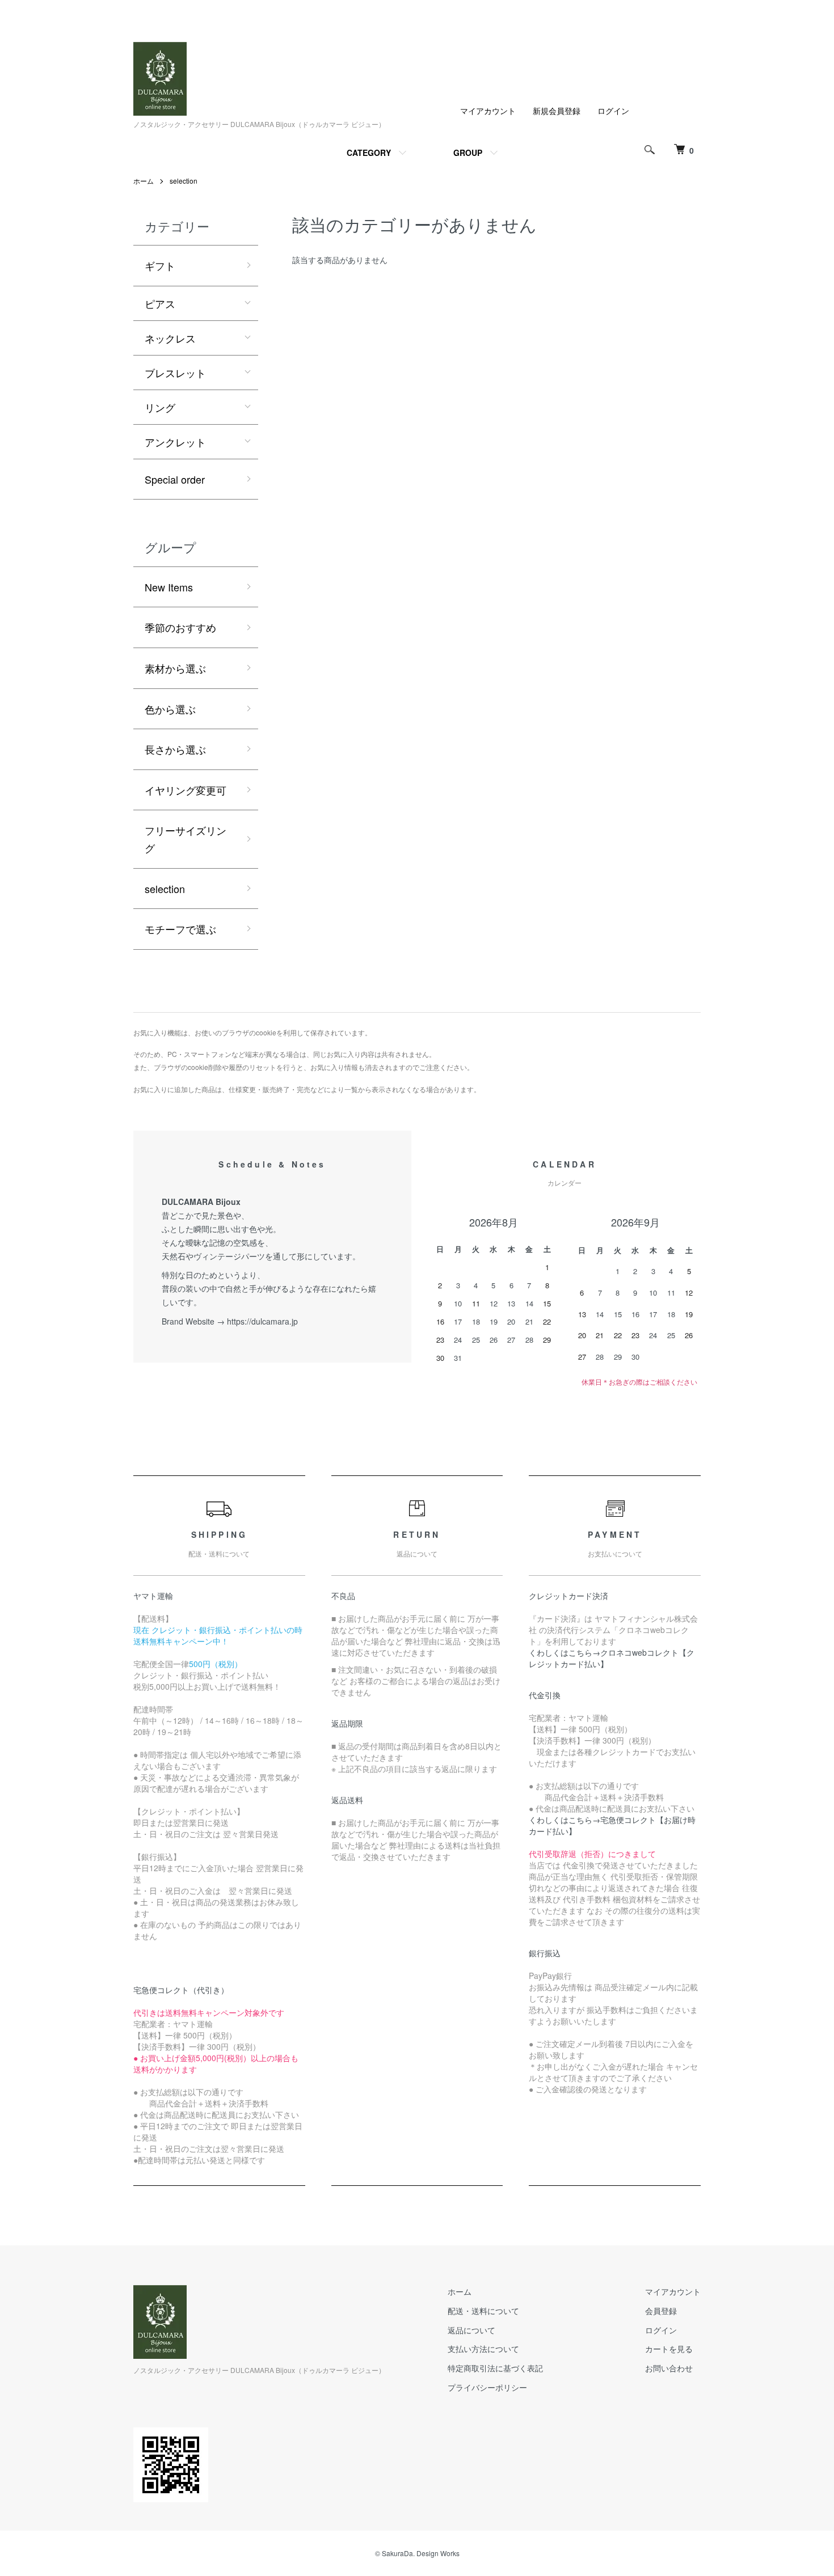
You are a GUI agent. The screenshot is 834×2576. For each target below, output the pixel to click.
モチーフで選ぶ (180, 929)
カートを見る (669, 2349)
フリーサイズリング (186, 839)
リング (160, 407)
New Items (169, 587)
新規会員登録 (557, 111)
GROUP (468, 153)
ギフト (160, 265)
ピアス (160, 303)
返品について (471, 2330)
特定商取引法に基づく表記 (495, 2368)
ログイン (613, 111)
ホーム (144, 181)
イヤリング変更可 (186, 790)
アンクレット (175, 442)
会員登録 (661, 2311)
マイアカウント (488, 111)
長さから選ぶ (175, 749)
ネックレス (170, 338)
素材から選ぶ (175, 668)
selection (184, 181)
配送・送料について (483, 2311)
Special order (175, 479)
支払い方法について (483, 2349)
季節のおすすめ (180, 627)
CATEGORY (369, 153)
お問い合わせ (669, 2368)
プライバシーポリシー (487, 2387)
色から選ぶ (170, 709)
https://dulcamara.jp (262, 1321)
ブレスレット (175, 373)
